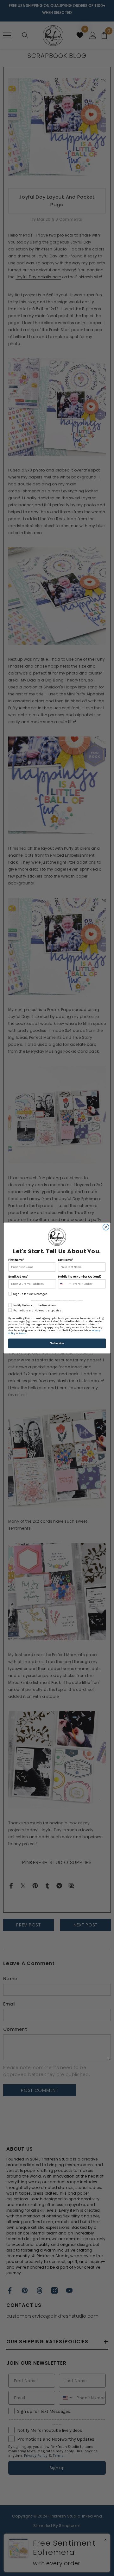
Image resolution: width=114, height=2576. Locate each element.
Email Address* (18, 1277)
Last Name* (65, 1260)
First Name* (16, 1260)
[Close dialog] (106, 1227)
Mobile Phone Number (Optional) (79, 1277)
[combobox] (65, 1284)
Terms (22, 1334)
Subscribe (57, 1343)
